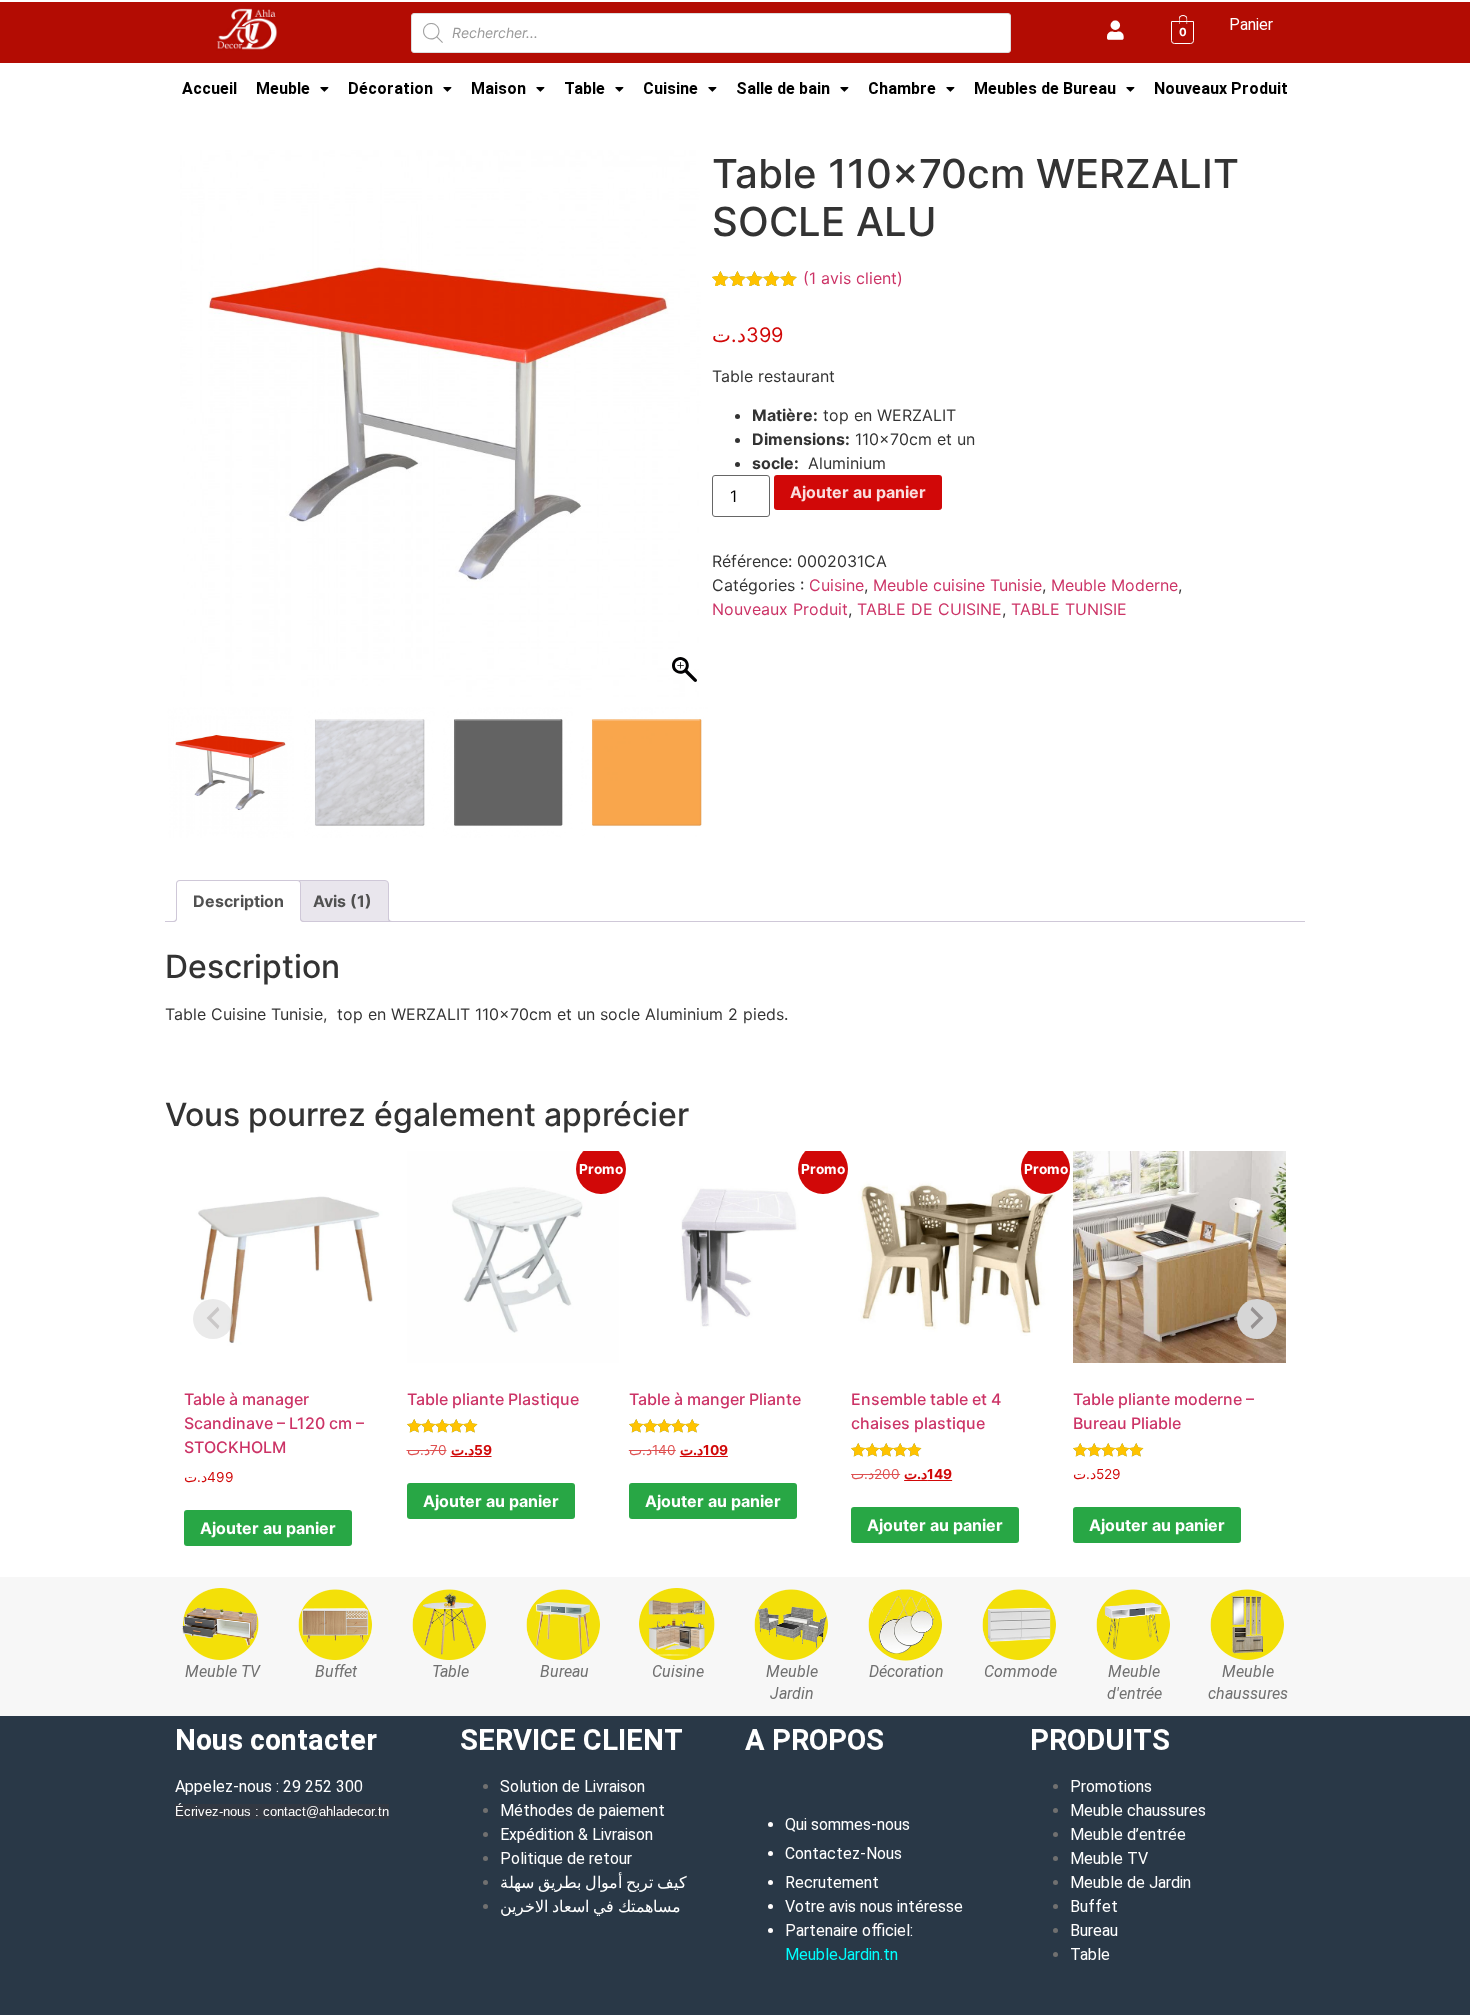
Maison (498, 88)
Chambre (902, 88)
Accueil (209, 88)
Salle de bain (783, 88)
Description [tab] (238, 901)
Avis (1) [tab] (342, 901)
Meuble (283, 88)
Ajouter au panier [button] (268, 1528)
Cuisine (670, 88)
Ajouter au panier (858, 492)
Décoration (390, 88)
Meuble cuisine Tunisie (372, 124)
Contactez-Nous (843, 1853)
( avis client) (853, 278)
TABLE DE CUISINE (929, 609)
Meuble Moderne (1114, 585)
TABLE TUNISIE (1069, 609)
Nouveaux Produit (1221, 88)
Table (584, 88)
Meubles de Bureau (1045, 88)
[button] (292, 89)
